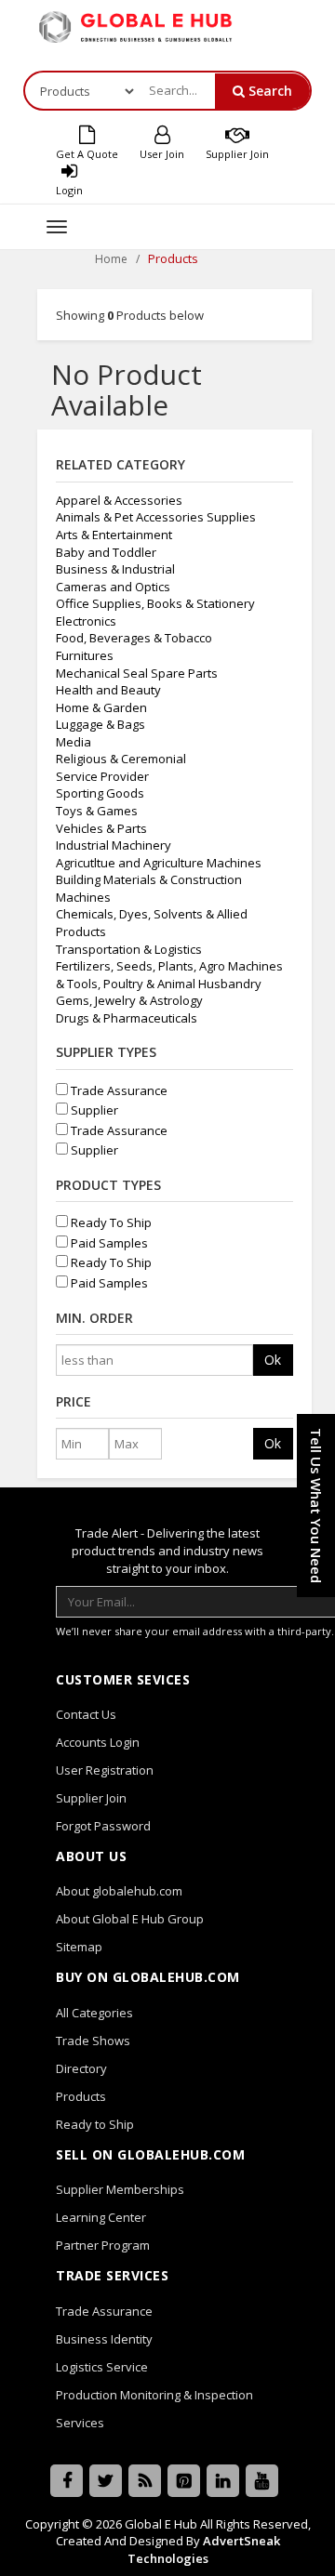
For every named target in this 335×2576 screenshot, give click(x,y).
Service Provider (102, 776)
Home (111, 259)
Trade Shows (93, 2041)
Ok (273, 1360)
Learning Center (101, 2217)
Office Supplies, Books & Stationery (155, 603)
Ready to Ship (95, 2124)
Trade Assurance (118, 1090)
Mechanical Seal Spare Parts (137, 673)
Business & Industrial (115, 569)
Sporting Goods (100, 793)
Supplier (93, 1110)
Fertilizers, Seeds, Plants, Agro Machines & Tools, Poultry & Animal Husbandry (169, 975)
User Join (162, 154)
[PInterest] (184, 2481)
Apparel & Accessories (119, 500)
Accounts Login (98, 1742)
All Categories (94, 2013)
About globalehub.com (119, 1891)
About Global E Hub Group (130, 1919)
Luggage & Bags (100, 724)
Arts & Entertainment (114, 535)
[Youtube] (262, 2481)
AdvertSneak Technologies (204, 2550)
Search (268, 91)
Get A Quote (87, 154)
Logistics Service (102, 2367)
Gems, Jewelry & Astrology (129, 1000)
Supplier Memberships (120, 2189)
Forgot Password (103, 1826)
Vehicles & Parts (101, 828)
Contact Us (86, 1714)
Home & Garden (101, 707)
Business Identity (104, 2339)
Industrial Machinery (114, 845)
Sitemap (79, 1947)
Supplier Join (237, 154)
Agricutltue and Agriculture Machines (159, 863)
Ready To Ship (110, 1222)
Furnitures (85, 655)
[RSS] (145, 2481)
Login (69, 190)
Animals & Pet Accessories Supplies (156, 517)
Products (81, 2096)
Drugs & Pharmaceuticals (127, 1018)
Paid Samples (108, 1243)
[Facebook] (67, 2481)
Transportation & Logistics (129, 949)
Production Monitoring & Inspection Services (154, 2409)
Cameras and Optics (113, 587)
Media (74, 742)
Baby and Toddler (106, 552)
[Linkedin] (223, 2481)
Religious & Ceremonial (121, 759)
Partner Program (103, 2245)
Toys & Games (97, 811)
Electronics (86, 621)
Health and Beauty (108, 690)
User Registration (105, 1770)
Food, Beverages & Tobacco (134, 638)
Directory (81, 2068)
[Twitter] (106, 2481)
